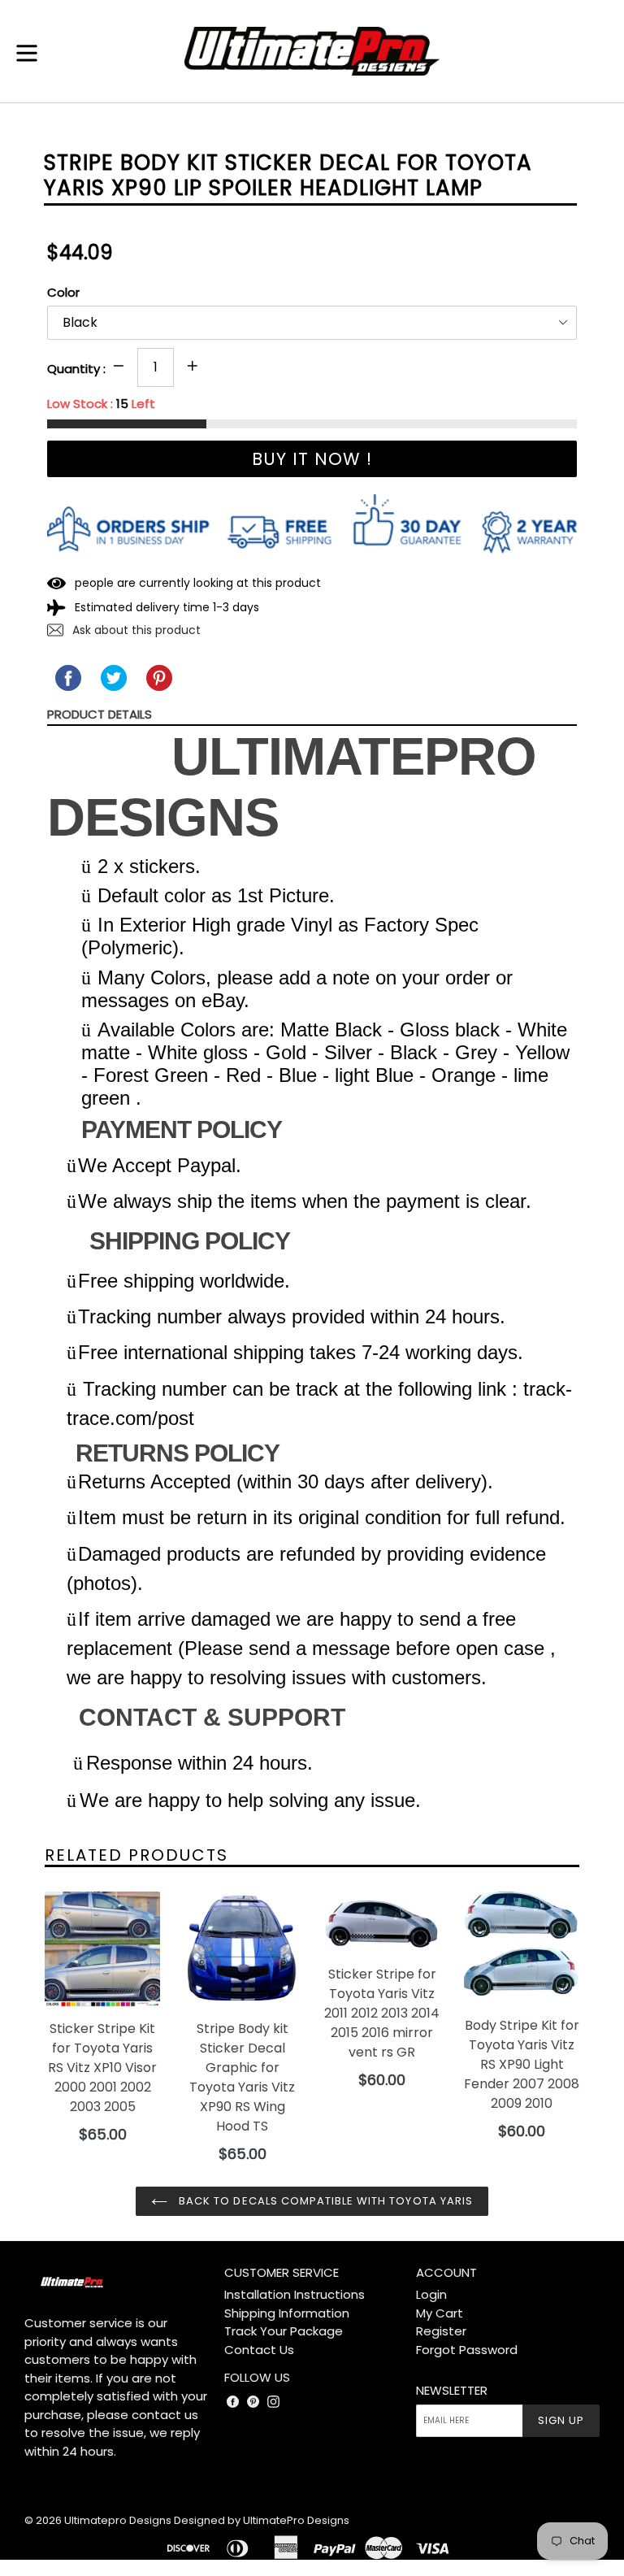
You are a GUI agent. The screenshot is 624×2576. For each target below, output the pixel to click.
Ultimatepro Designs (118, 2520)
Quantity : (76, 369)
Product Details (100, 714)
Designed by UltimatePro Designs (262, 2520)
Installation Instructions (295, 2294)
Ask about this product (135, 630)
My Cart (440, 2313)
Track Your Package (284, 2331)
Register (441, 2331)
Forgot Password (467, 2350)
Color (63, 292)
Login (431, 2294)
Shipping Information (287, 2313)
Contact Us (259, 2350)
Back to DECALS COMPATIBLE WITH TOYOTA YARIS (324, 2201)
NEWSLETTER (452, 2391)
